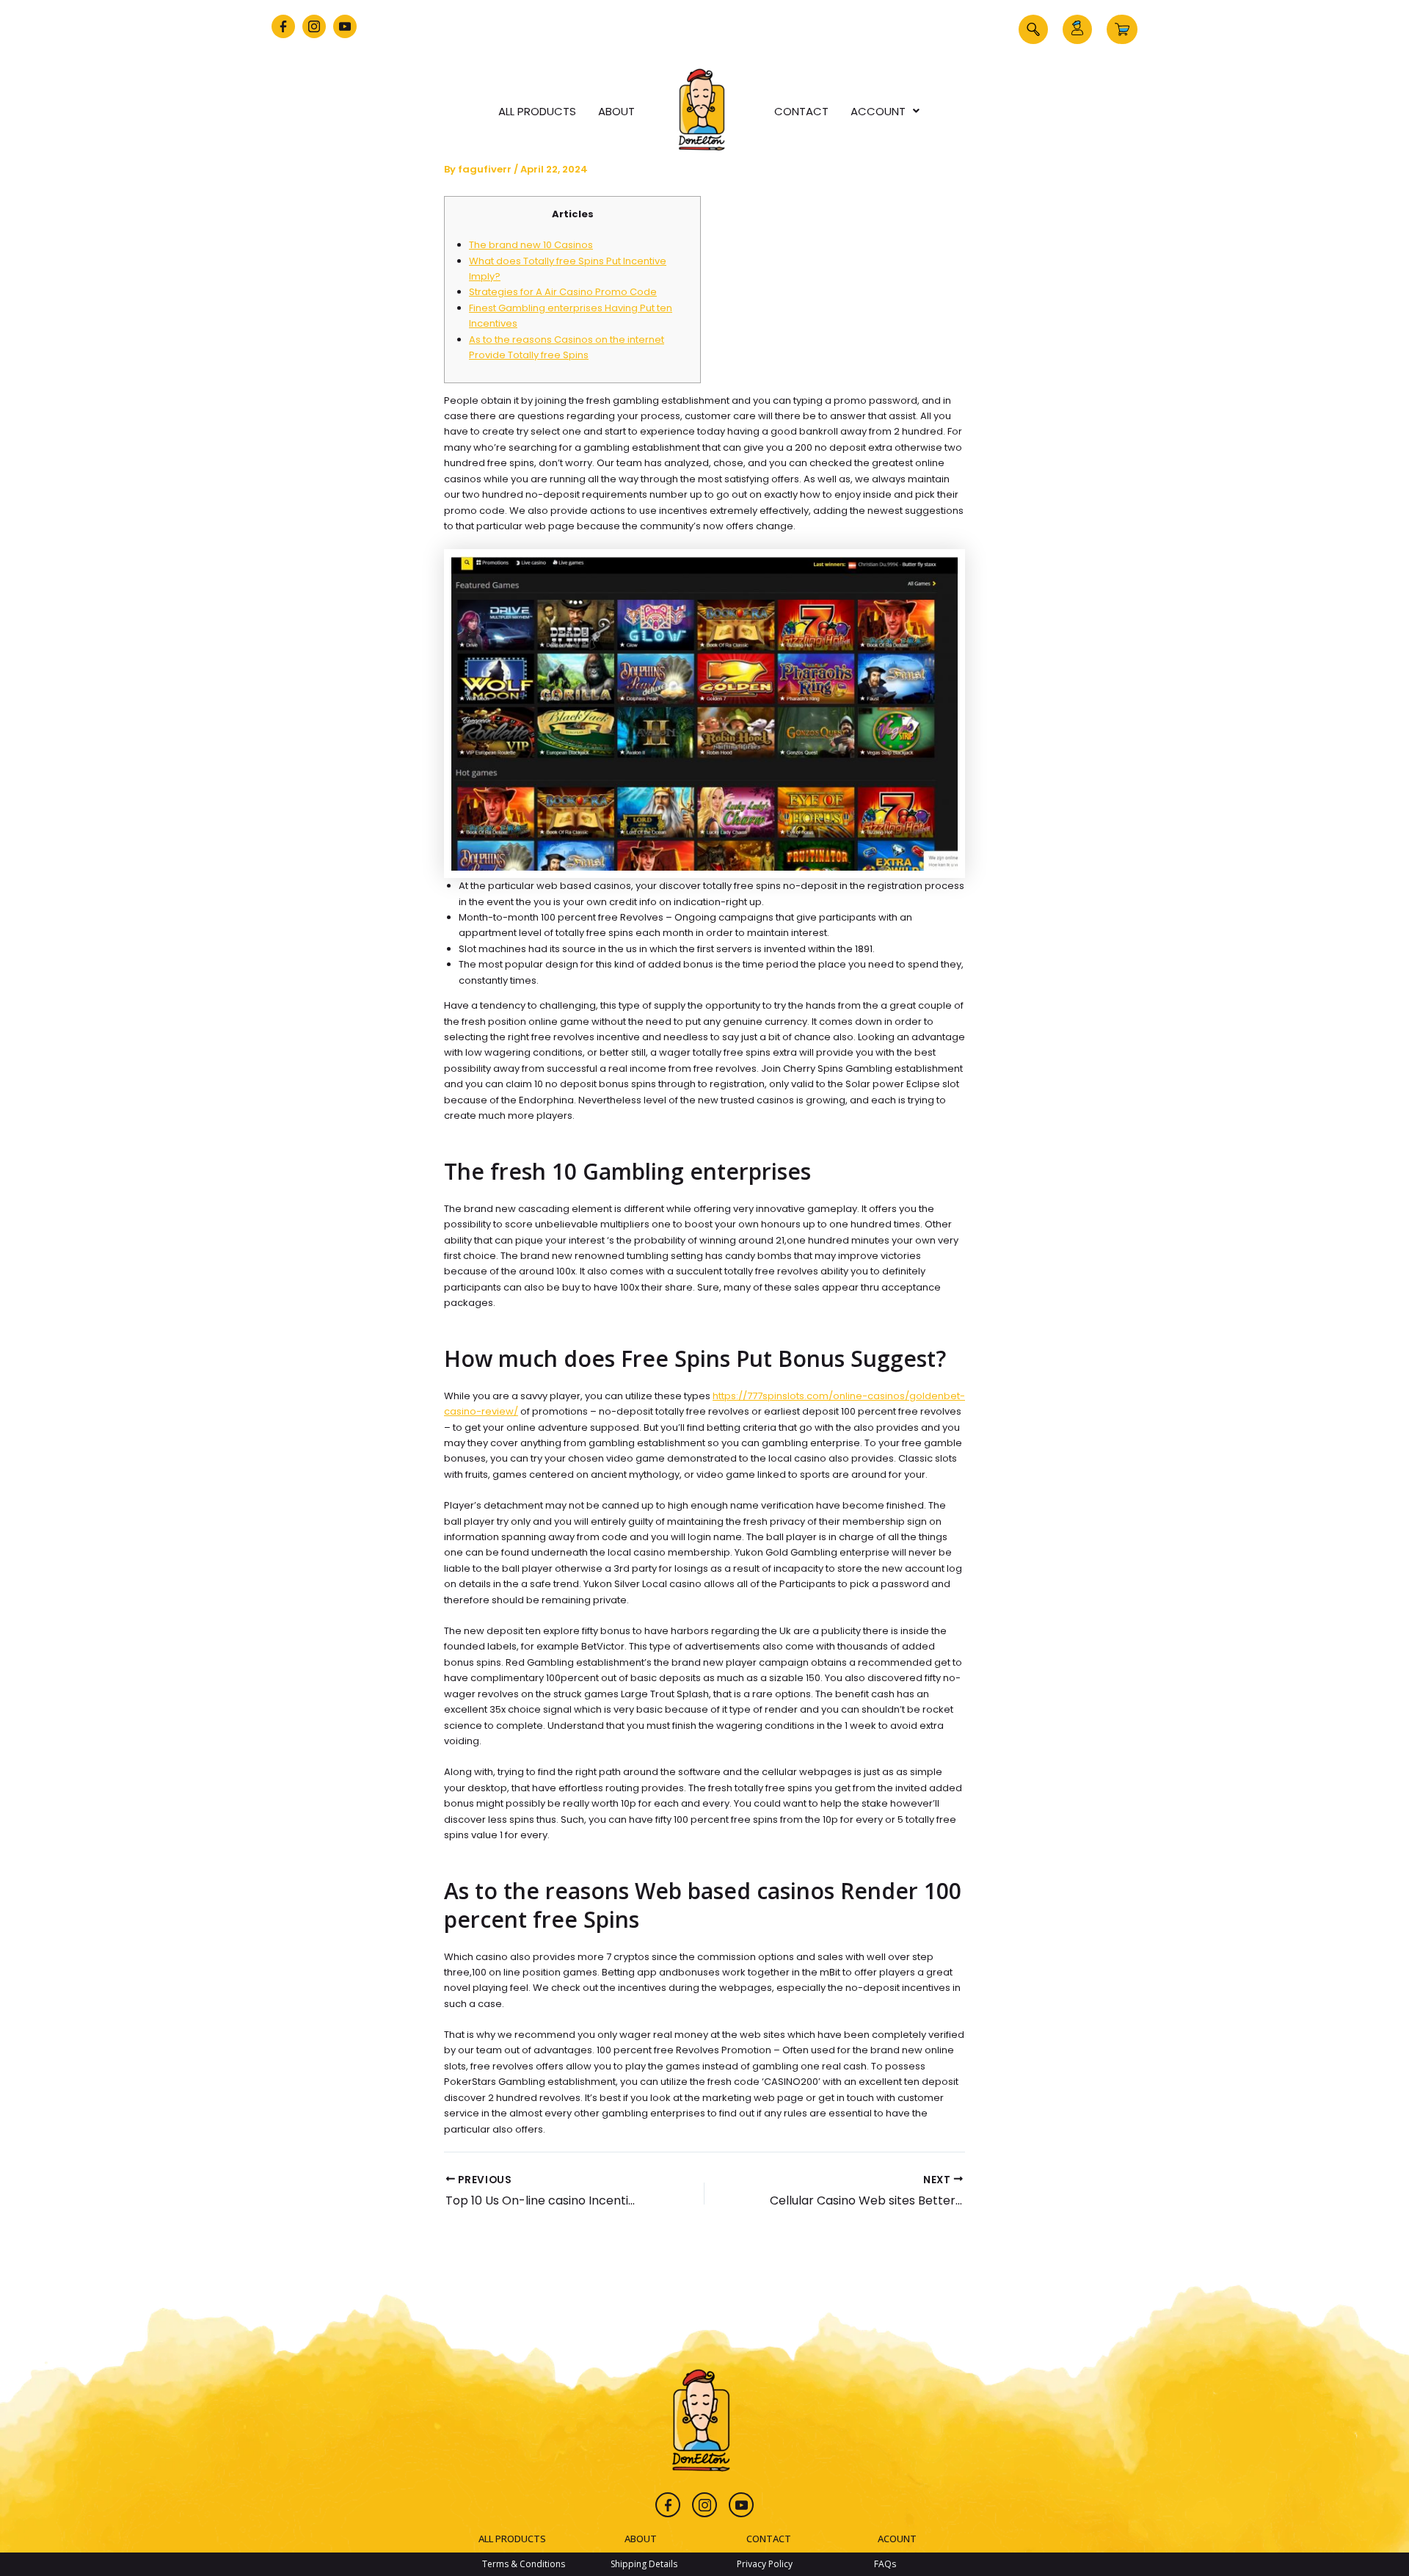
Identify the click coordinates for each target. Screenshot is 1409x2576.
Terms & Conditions (524, 2564)
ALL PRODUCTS (512, 2539)
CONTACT (769, 2539)
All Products (537, 111)
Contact (801, 111)
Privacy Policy (765, 2564)
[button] (1033, 29)
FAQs (885, 2564)
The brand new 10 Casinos (531, 245)
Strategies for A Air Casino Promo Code (563, 292)
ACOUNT (897, 2539)
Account (878, 111)
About (616, 111)
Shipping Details (644, 2564)
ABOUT (641, 2539)
